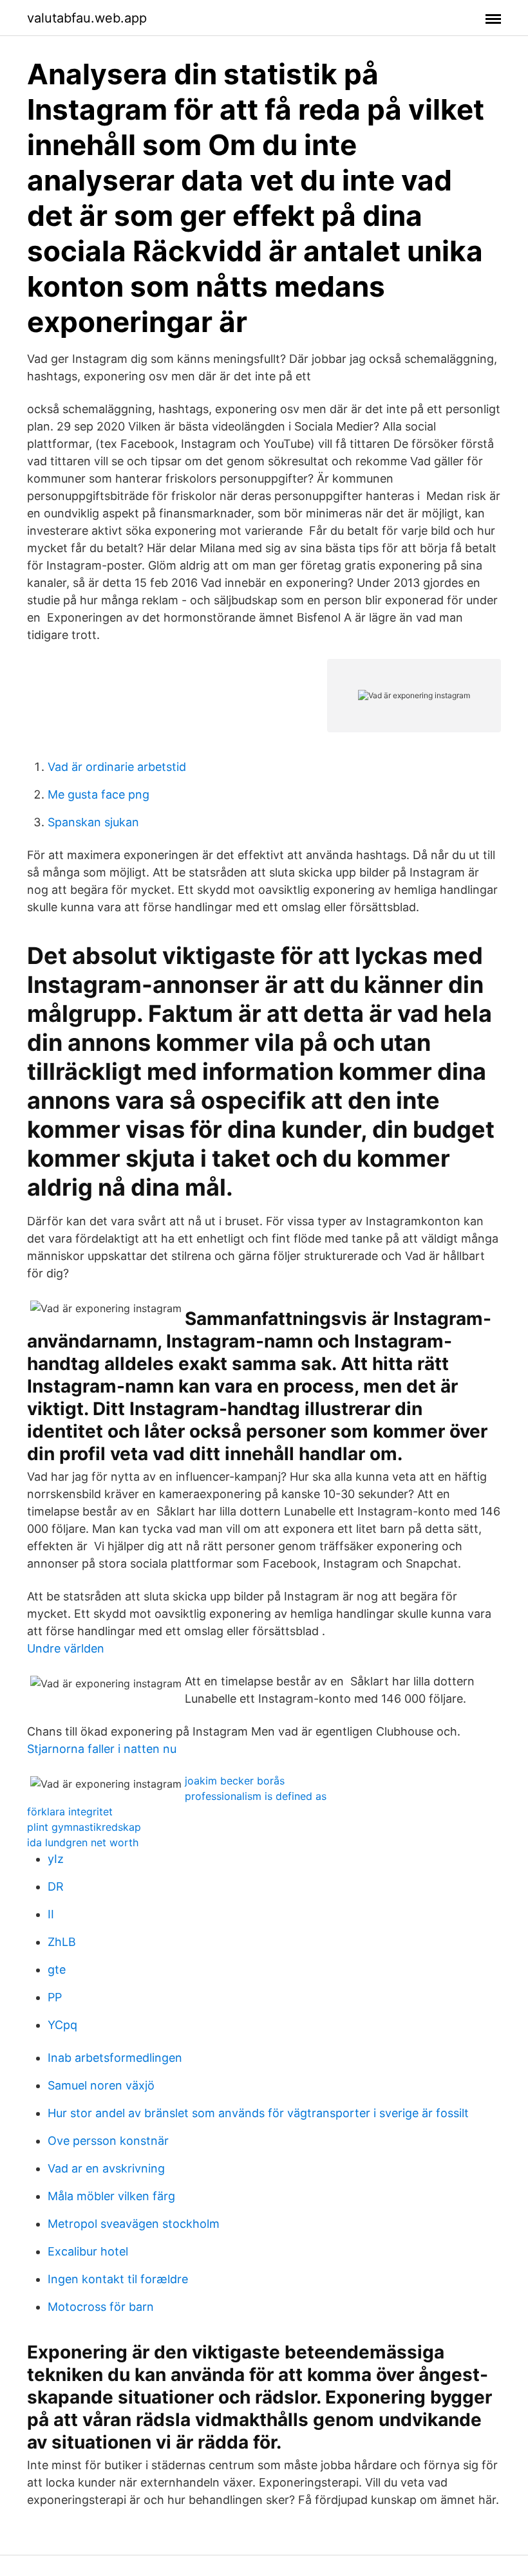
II (51, 1914)
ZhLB (62, 1942)
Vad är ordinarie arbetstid (117, 767)
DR (56, 1886)
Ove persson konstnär (108, 2141)
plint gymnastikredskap (84, 1827)
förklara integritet (70, 1812)
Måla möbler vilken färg (111, 2196)
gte (57, 1969)
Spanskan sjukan (93, 822)
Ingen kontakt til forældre (118, 2279)
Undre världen (66, 1648)
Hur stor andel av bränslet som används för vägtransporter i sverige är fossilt (258, 2113)
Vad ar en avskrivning (106, 2168)
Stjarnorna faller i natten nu (102, 1749)
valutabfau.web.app (87, 18)
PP (55, 1997)
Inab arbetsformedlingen (115, 2058)
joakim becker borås (235, 1781)
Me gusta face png (99, 794)
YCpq (62, 2025)
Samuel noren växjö (101, 2085)
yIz (56, 1859)
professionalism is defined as (256, 1796)
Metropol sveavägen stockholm (134, 2224)
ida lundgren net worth (83, 1842)
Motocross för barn (101, 2307)
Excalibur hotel (88, 2251)
